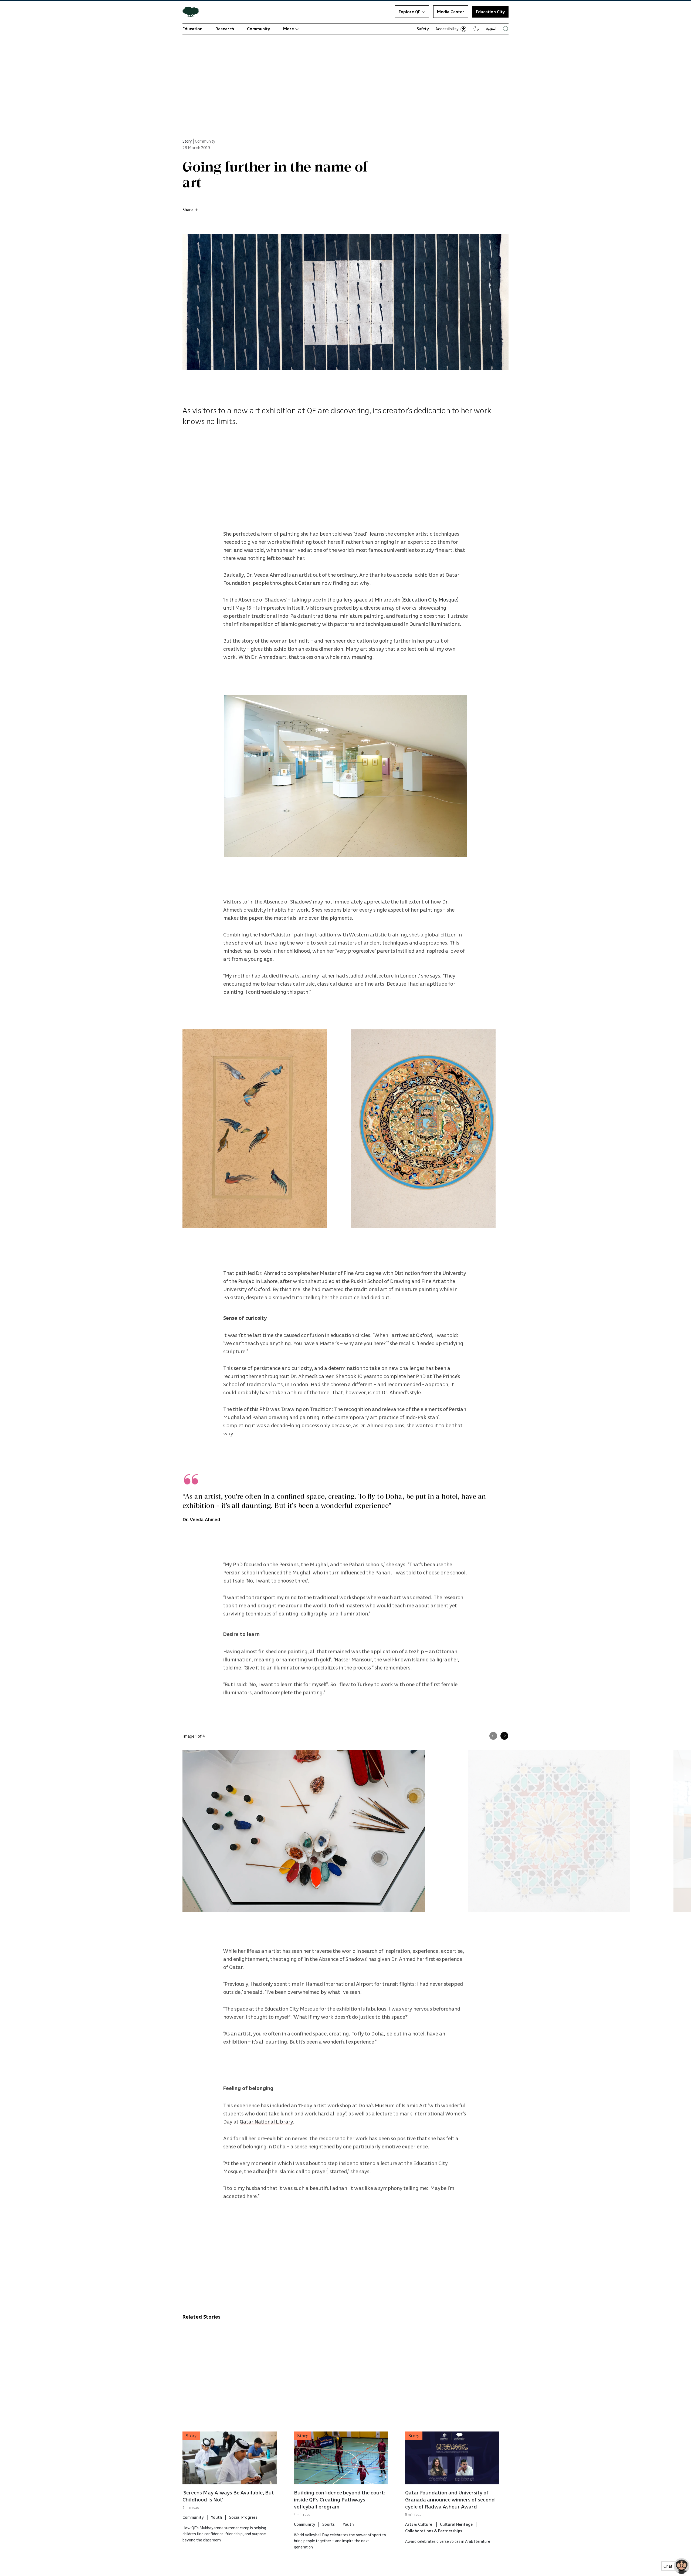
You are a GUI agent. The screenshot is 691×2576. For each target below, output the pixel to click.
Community (259, 29)
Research (225, 29)
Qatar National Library (266, 2122)
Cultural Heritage (456, 2524)
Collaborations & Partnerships (434, 2531)
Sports (329, 2524)
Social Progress (243, 2517)
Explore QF (409, 12)
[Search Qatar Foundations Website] (506, 29)
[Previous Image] (493, 1736)
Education (192, 29)
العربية (491, 28)
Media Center (451, 12)
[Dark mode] (476, 29)
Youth (216, 2517)
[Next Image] (504, 1736)
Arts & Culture (419, 2524)
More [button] (289, 29)
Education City (490, 12)
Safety (423, 29)
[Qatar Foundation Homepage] (193, 12)
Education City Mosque (430, 599)
